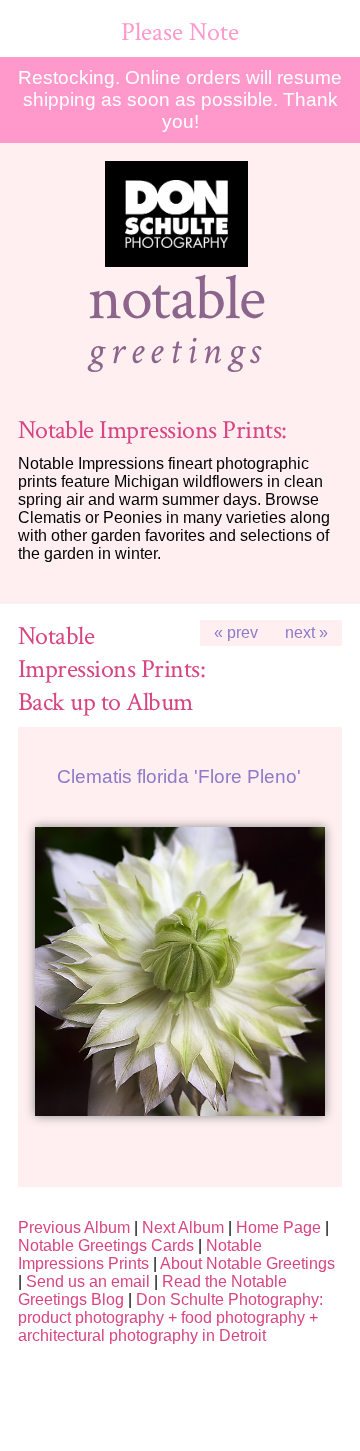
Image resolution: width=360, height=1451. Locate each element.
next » (306, 632)
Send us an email (88, 1281)
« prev (236, 632)
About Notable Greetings (247, 1263)
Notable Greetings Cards (106, 1245)
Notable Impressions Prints (140, 1254)
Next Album (183, 1227)
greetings (176, 351)
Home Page (278, 1227)
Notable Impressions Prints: (152, 430)
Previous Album (74, 1227)
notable (176, 299)
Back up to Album (105, 702)
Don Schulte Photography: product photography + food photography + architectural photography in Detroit (170, 1317)
